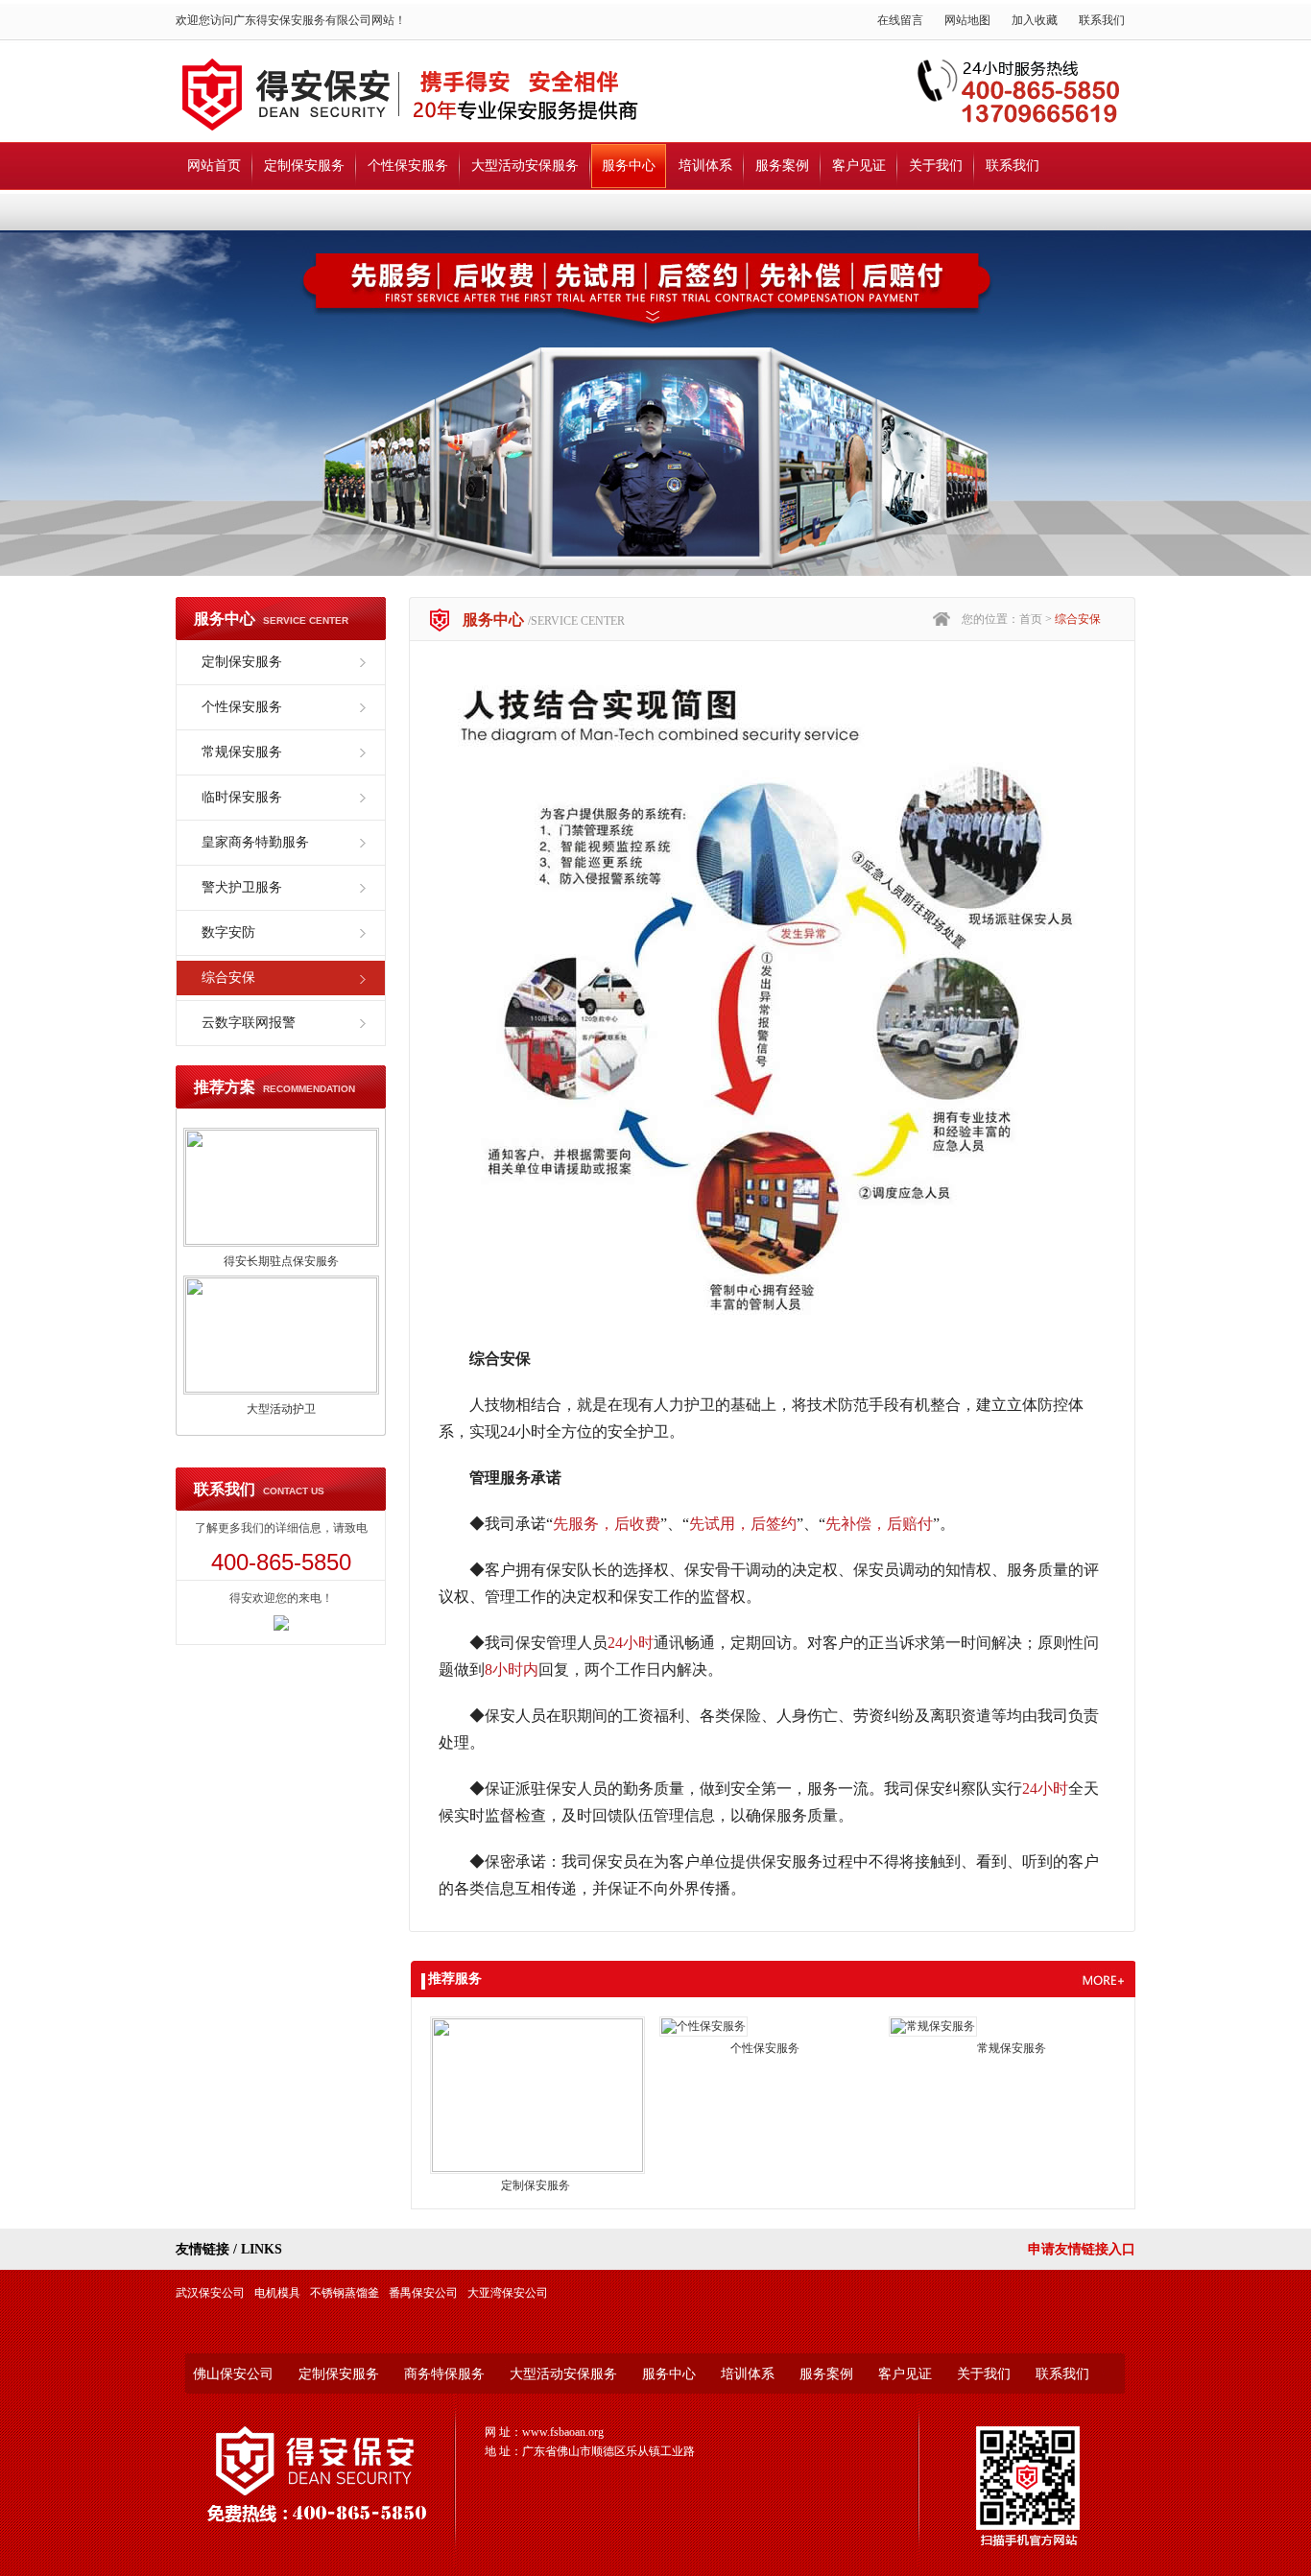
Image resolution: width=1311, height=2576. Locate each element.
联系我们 (1102, 20)
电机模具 (277, 2293)
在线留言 (900, 20)
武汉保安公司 (210, 2293)
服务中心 (629, 166)
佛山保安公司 (233, 2374)
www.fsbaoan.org (563, 2432)
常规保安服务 (242, 752)
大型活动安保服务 (525, 166)
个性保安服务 (408, 166)
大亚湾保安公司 (508, 2293)
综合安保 (228, 978)
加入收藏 (1035, 20)
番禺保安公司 (423, 2293)
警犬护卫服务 (242, 887)
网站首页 (214, 166)
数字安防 (228, 932)
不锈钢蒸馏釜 (345, 2293)
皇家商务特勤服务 (255, 842)
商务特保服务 (444, 2374)
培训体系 (705, 166)
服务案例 (782, 166)
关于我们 (936, 166)
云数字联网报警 (249, 1023)
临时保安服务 (242, 797)
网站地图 (967, 20)
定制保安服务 (304, 166)
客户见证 (859, 166)
